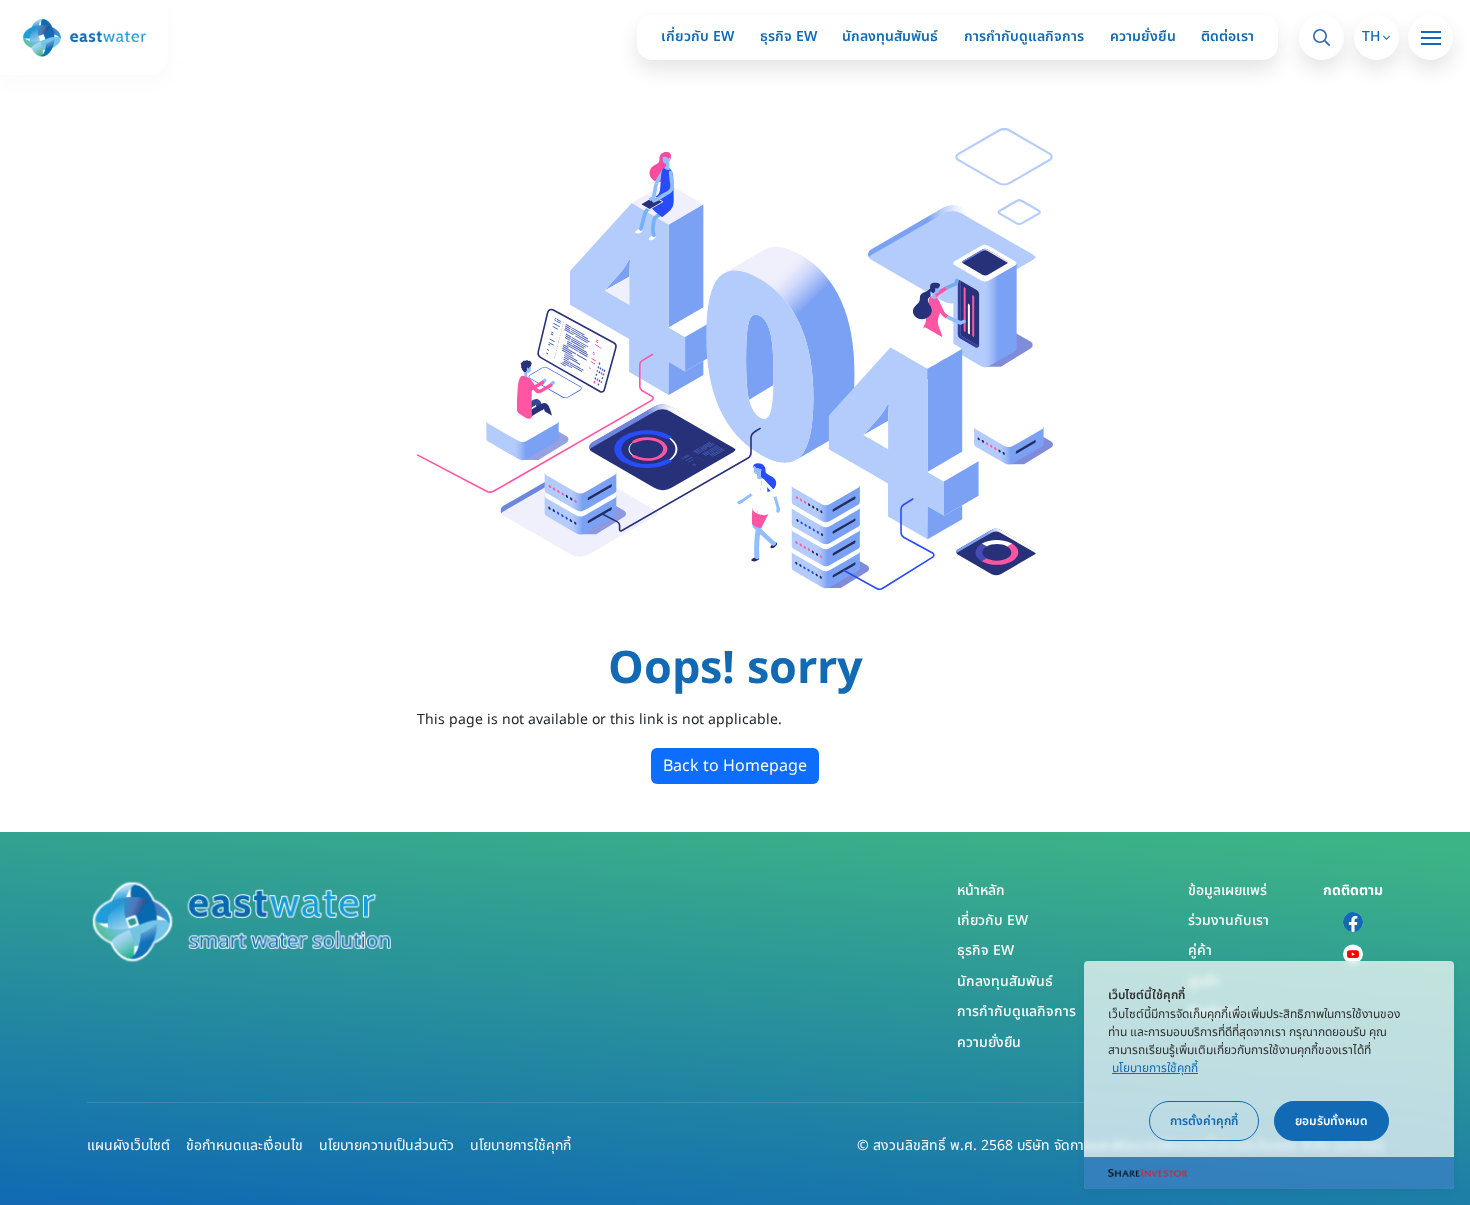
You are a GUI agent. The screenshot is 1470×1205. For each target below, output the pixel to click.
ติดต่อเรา (1227, 36)
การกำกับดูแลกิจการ (1024, 36)
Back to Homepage (735, 766)
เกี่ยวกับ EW (697, 36)
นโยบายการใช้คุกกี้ (520, 1145)
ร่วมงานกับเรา (1228, 920)
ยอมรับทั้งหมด (1331, 1121)
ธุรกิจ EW (788, 36)
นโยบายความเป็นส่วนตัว (386, 1145)
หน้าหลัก (981, 890)
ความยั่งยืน (1143, 36)
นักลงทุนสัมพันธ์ (890, 36)
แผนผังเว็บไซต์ (128, 1145)
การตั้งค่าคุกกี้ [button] (1204, 1121)
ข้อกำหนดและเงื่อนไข (244, 1145)
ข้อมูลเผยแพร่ (1227, 890)
